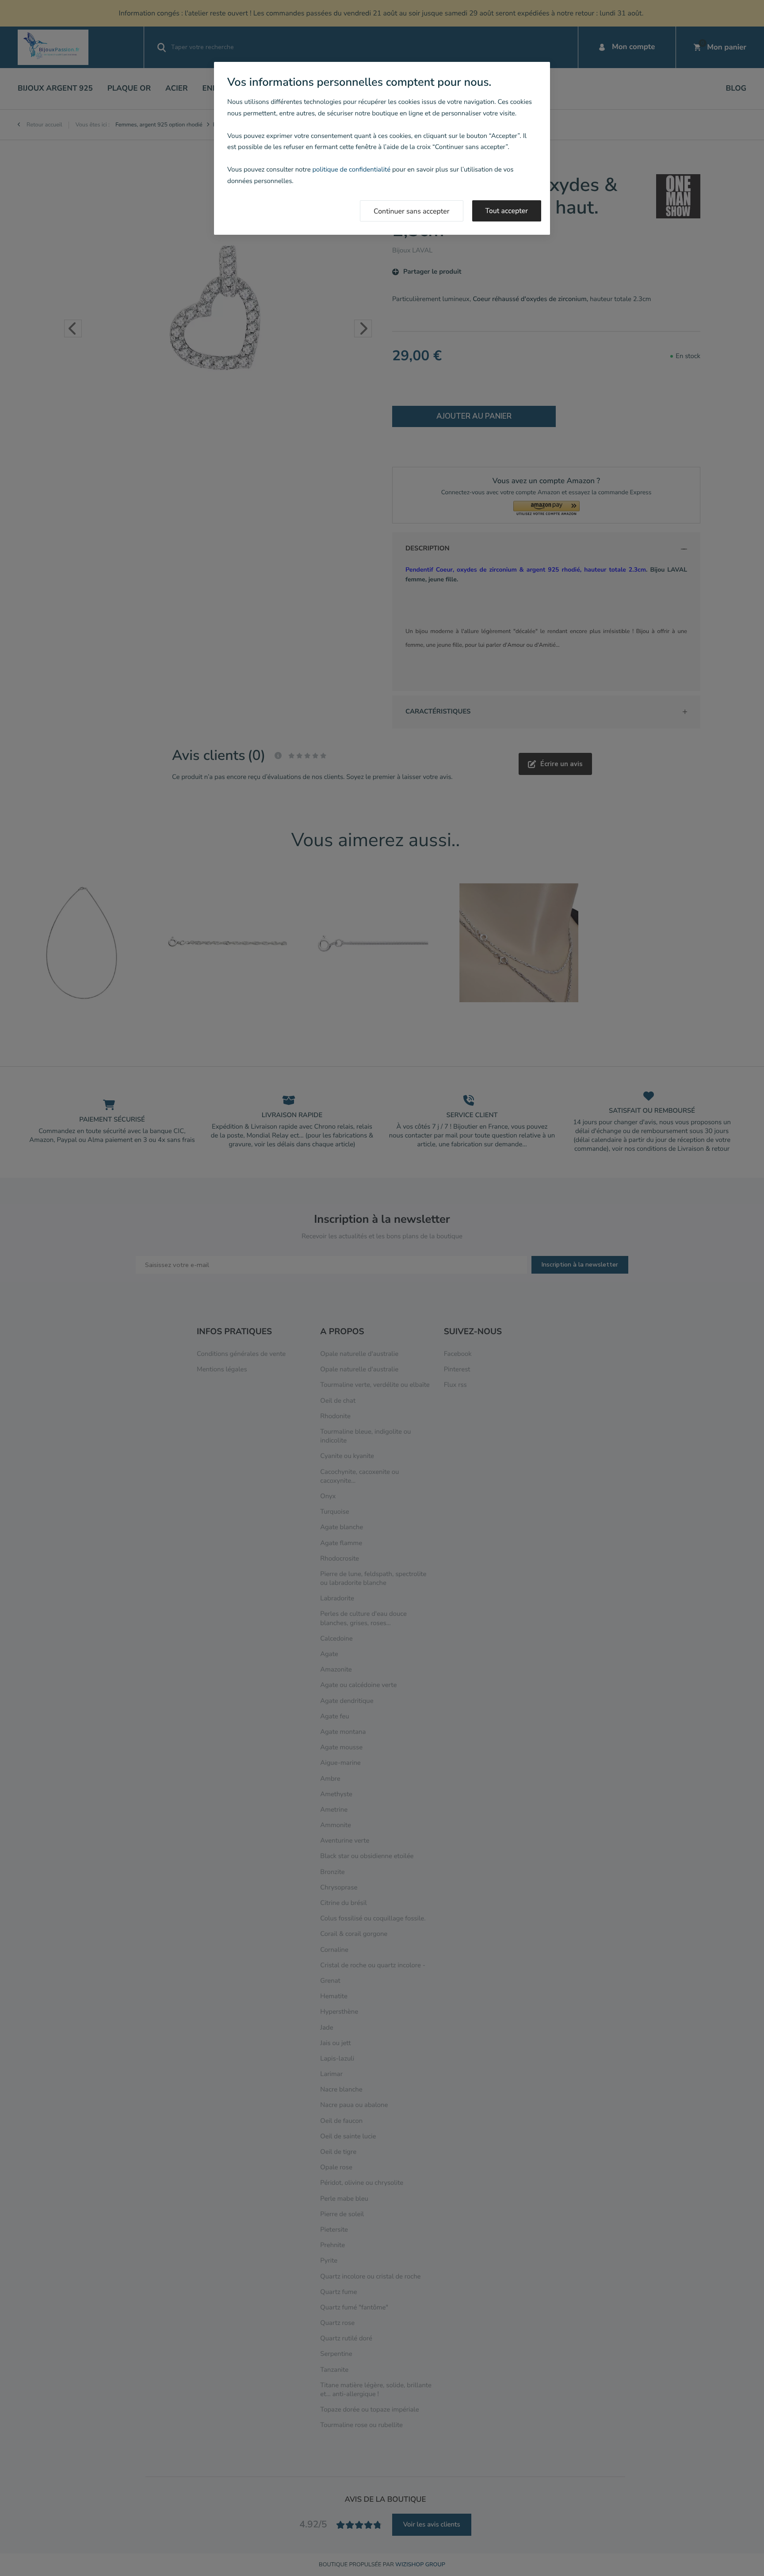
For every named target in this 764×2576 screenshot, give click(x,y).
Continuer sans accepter (412, 211)
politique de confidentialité (351, 170)
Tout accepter (507, 211)
